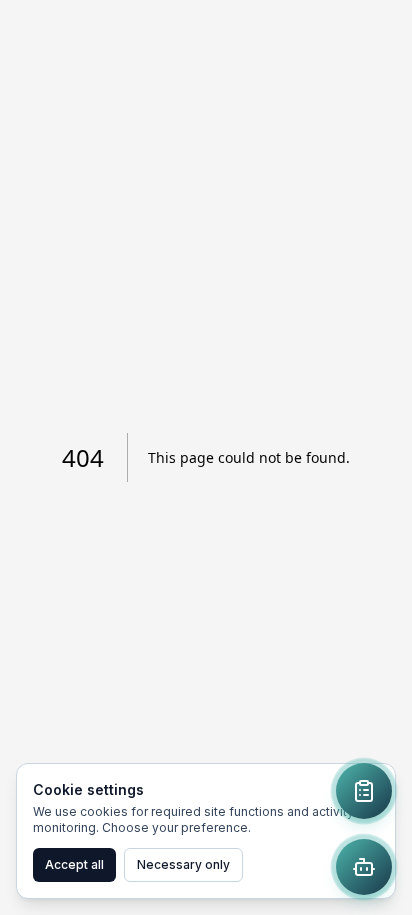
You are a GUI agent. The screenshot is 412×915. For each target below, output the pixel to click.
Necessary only (183, 864)
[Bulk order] (364, 791)
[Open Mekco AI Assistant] (364, 867)
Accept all (74, 864)
